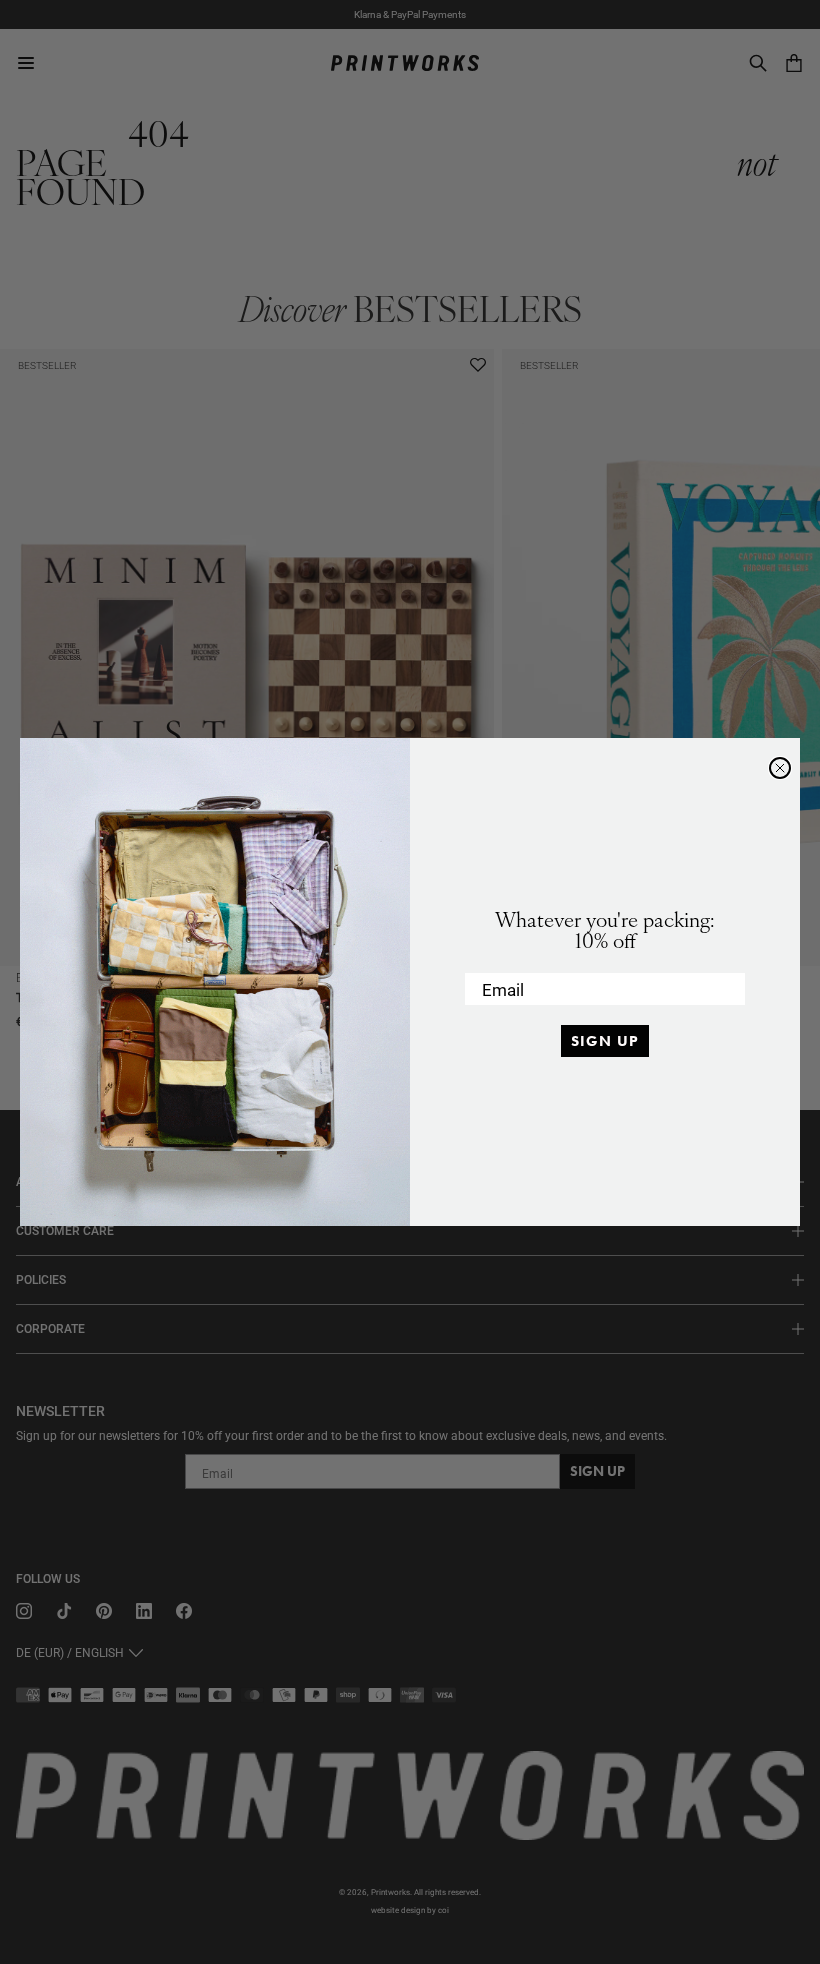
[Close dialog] (780, 768)
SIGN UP (605, 1041)
